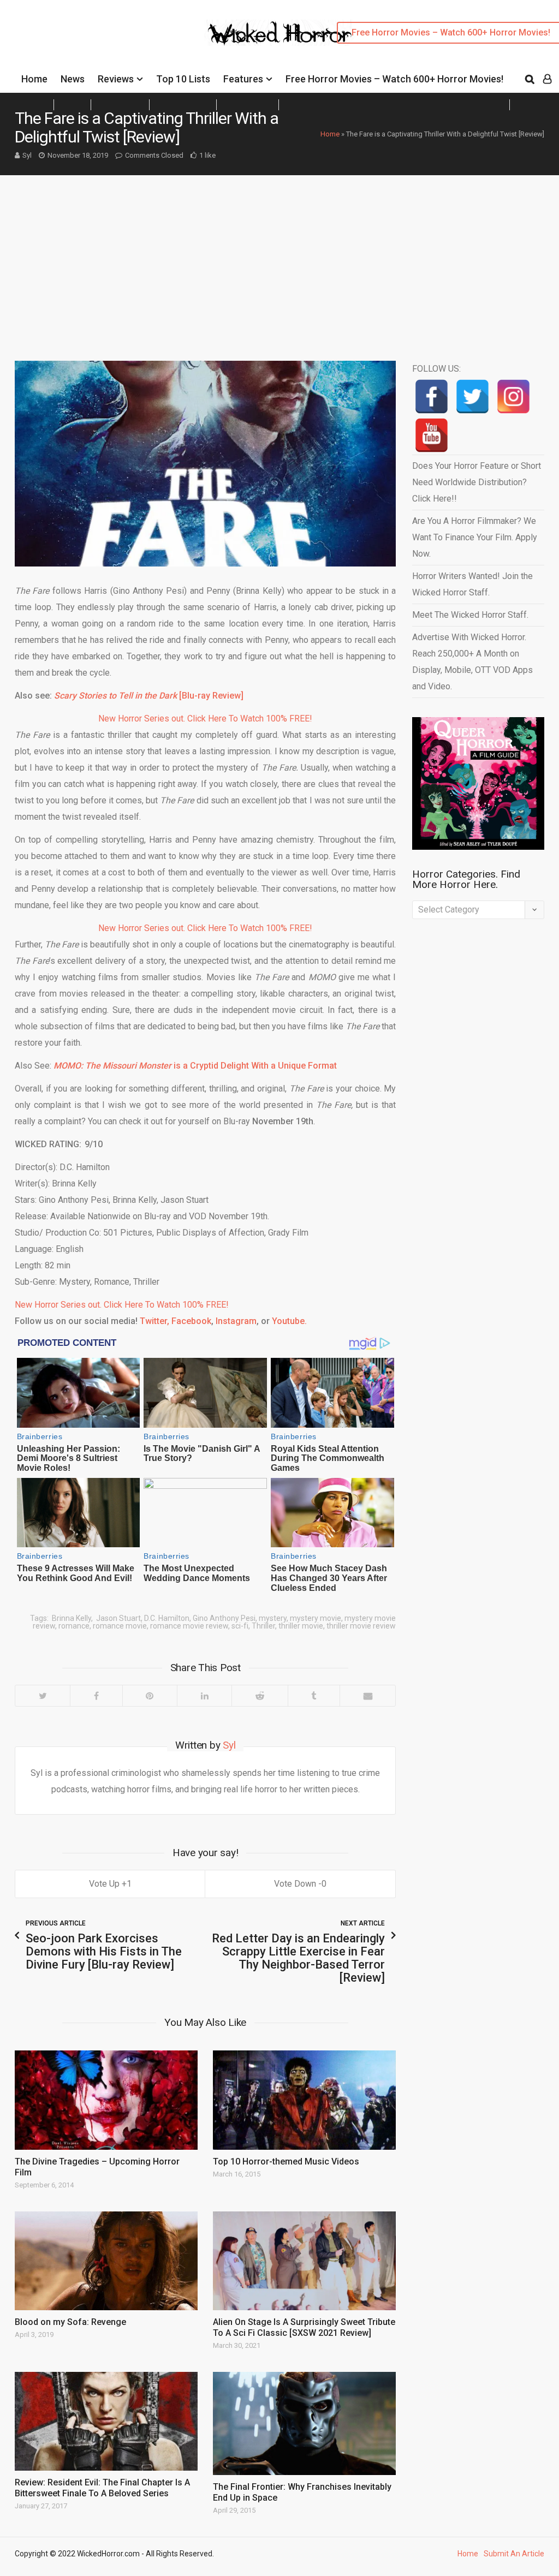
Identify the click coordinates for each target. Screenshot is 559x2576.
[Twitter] (43, 1696)
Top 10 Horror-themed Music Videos (286, 2161)
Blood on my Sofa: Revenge (70, 2322)
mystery (273, 1618)
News (73, 79)
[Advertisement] (279, 257)
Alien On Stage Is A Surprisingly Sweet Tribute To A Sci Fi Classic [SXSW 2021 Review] (304, 2327)
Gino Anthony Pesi (224, 1618)
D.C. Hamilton (167, 1618)
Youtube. (289, 1321)
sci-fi (240, 1626)
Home (34, 79)
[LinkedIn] (204, 1696)
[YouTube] (432, 435)
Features (243, 79)
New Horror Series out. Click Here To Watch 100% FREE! (205, 718)
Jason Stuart (118, 1618)
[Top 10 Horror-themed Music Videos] (304, 2100)
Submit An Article (514, 2554)
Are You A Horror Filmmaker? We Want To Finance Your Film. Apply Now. (475, 537)
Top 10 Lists (183, 79)
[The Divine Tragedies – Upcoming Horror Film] (106, 2100)
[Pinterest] (150, 1696)
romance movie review (189, 1626)
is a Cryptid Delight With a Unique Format (195, 1066)
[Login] (547, 79)
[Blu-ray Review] (149, 696)
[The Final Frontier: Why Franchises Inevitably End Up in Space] (304, 2423)
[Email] (367, 1696)
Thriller (263, 1626)
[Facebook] (96, 1696)
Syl (27, 155)
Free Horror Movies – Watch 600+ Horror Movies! (394, 79)
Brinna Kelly (71, 1618)
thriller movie (301, 1626)
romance (74, 1626)
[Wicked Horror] (280, 32)
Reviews (116, 79)
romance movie (120, 1626)
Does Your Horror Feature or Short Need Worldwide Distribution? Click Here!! (477, 482)
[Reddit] (259, 1696)
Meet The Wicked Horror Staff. (470, 615)
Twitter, (154, 1321)
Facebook (191, 1321)
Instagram (235, 1321)
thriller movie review (361, 1626)
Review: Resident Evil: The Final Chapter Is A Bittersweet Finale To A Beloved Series (102, 2488)
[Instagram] (513, 396)
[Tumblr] (314, 1696)
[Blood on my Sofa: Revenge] (106, 2261)
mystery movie (316, 1618)
